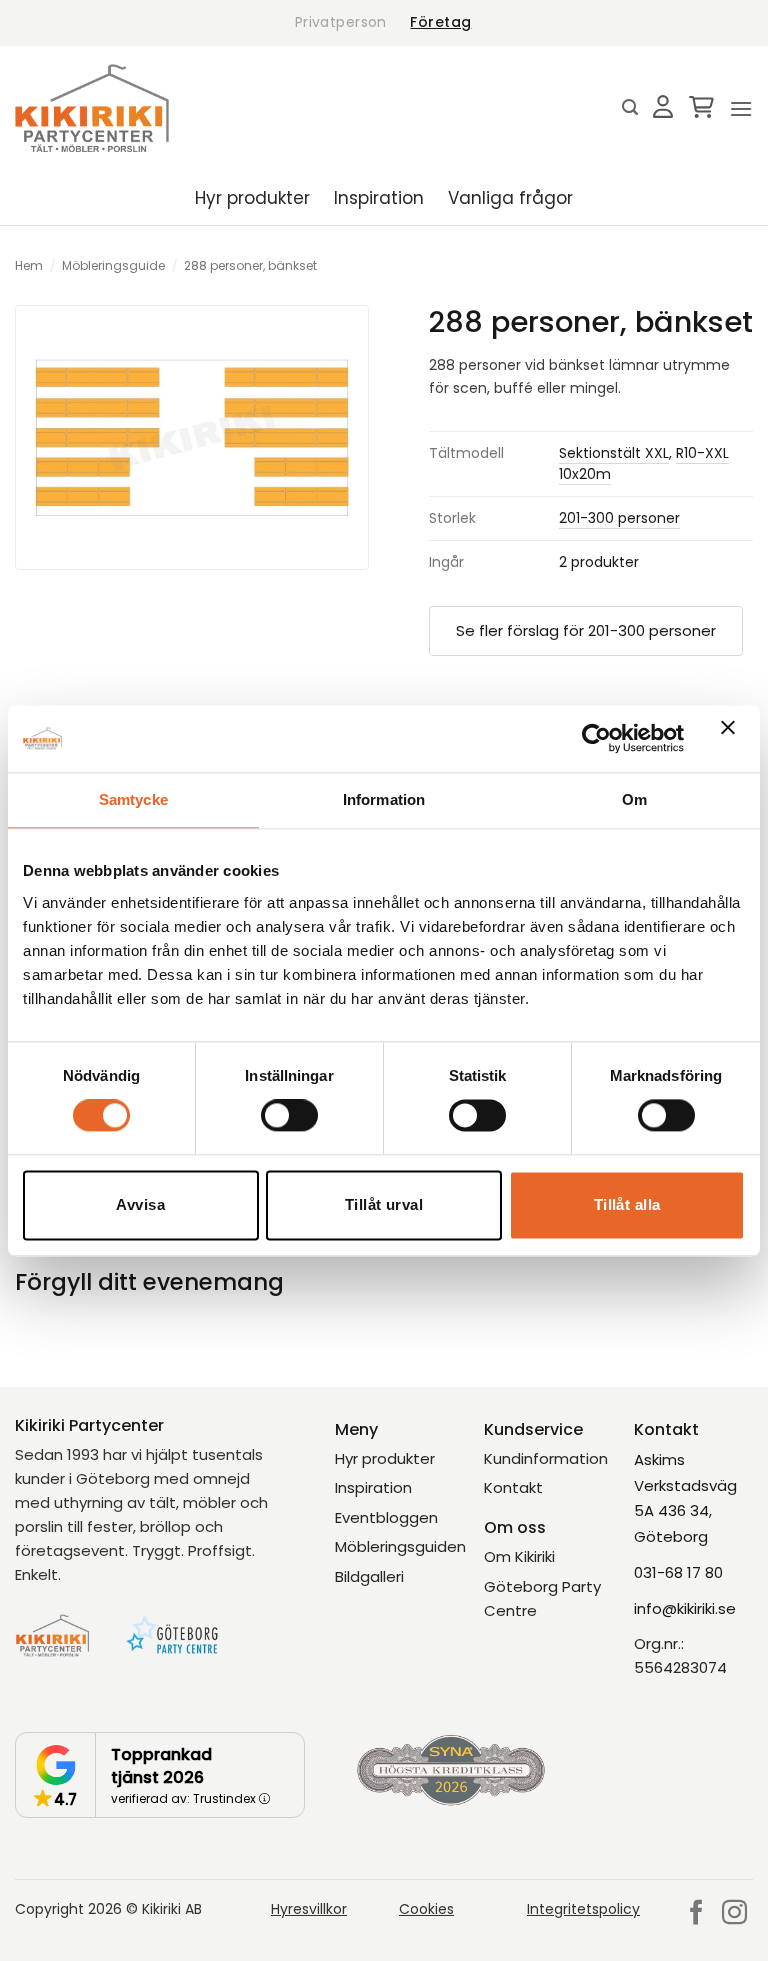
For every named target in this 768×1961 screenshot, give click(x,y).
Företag (440, 22)
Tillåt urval (384, 1204)
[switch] (289, 1116)
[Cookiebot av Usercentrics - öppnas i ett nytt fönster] (596, 739)
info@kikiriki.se (685, 1608)
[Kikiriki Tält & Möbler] (92, 108)
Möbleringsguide (113, 265)
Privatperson (341, 22)
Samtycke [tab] (133, 799)
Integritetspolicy (583, 1909)
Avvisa (140, 1204)
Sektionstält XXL (614, 453)
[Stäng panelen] (733, 739)
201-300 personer (619, 518)
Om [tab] (634, 799)
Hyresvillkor (309, 1909)
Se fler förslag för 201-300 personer (586, 630)
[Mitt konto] (663, 108)
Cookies (426, 1909)
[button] (630, 107)
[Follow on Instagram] (734, 1914)
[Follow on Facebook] (696, 1914)
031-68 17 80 (678, 1572)
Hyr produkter (252, 198)
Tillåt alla (627, 1204)
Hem (29, 265)
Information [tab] (384, 799)
